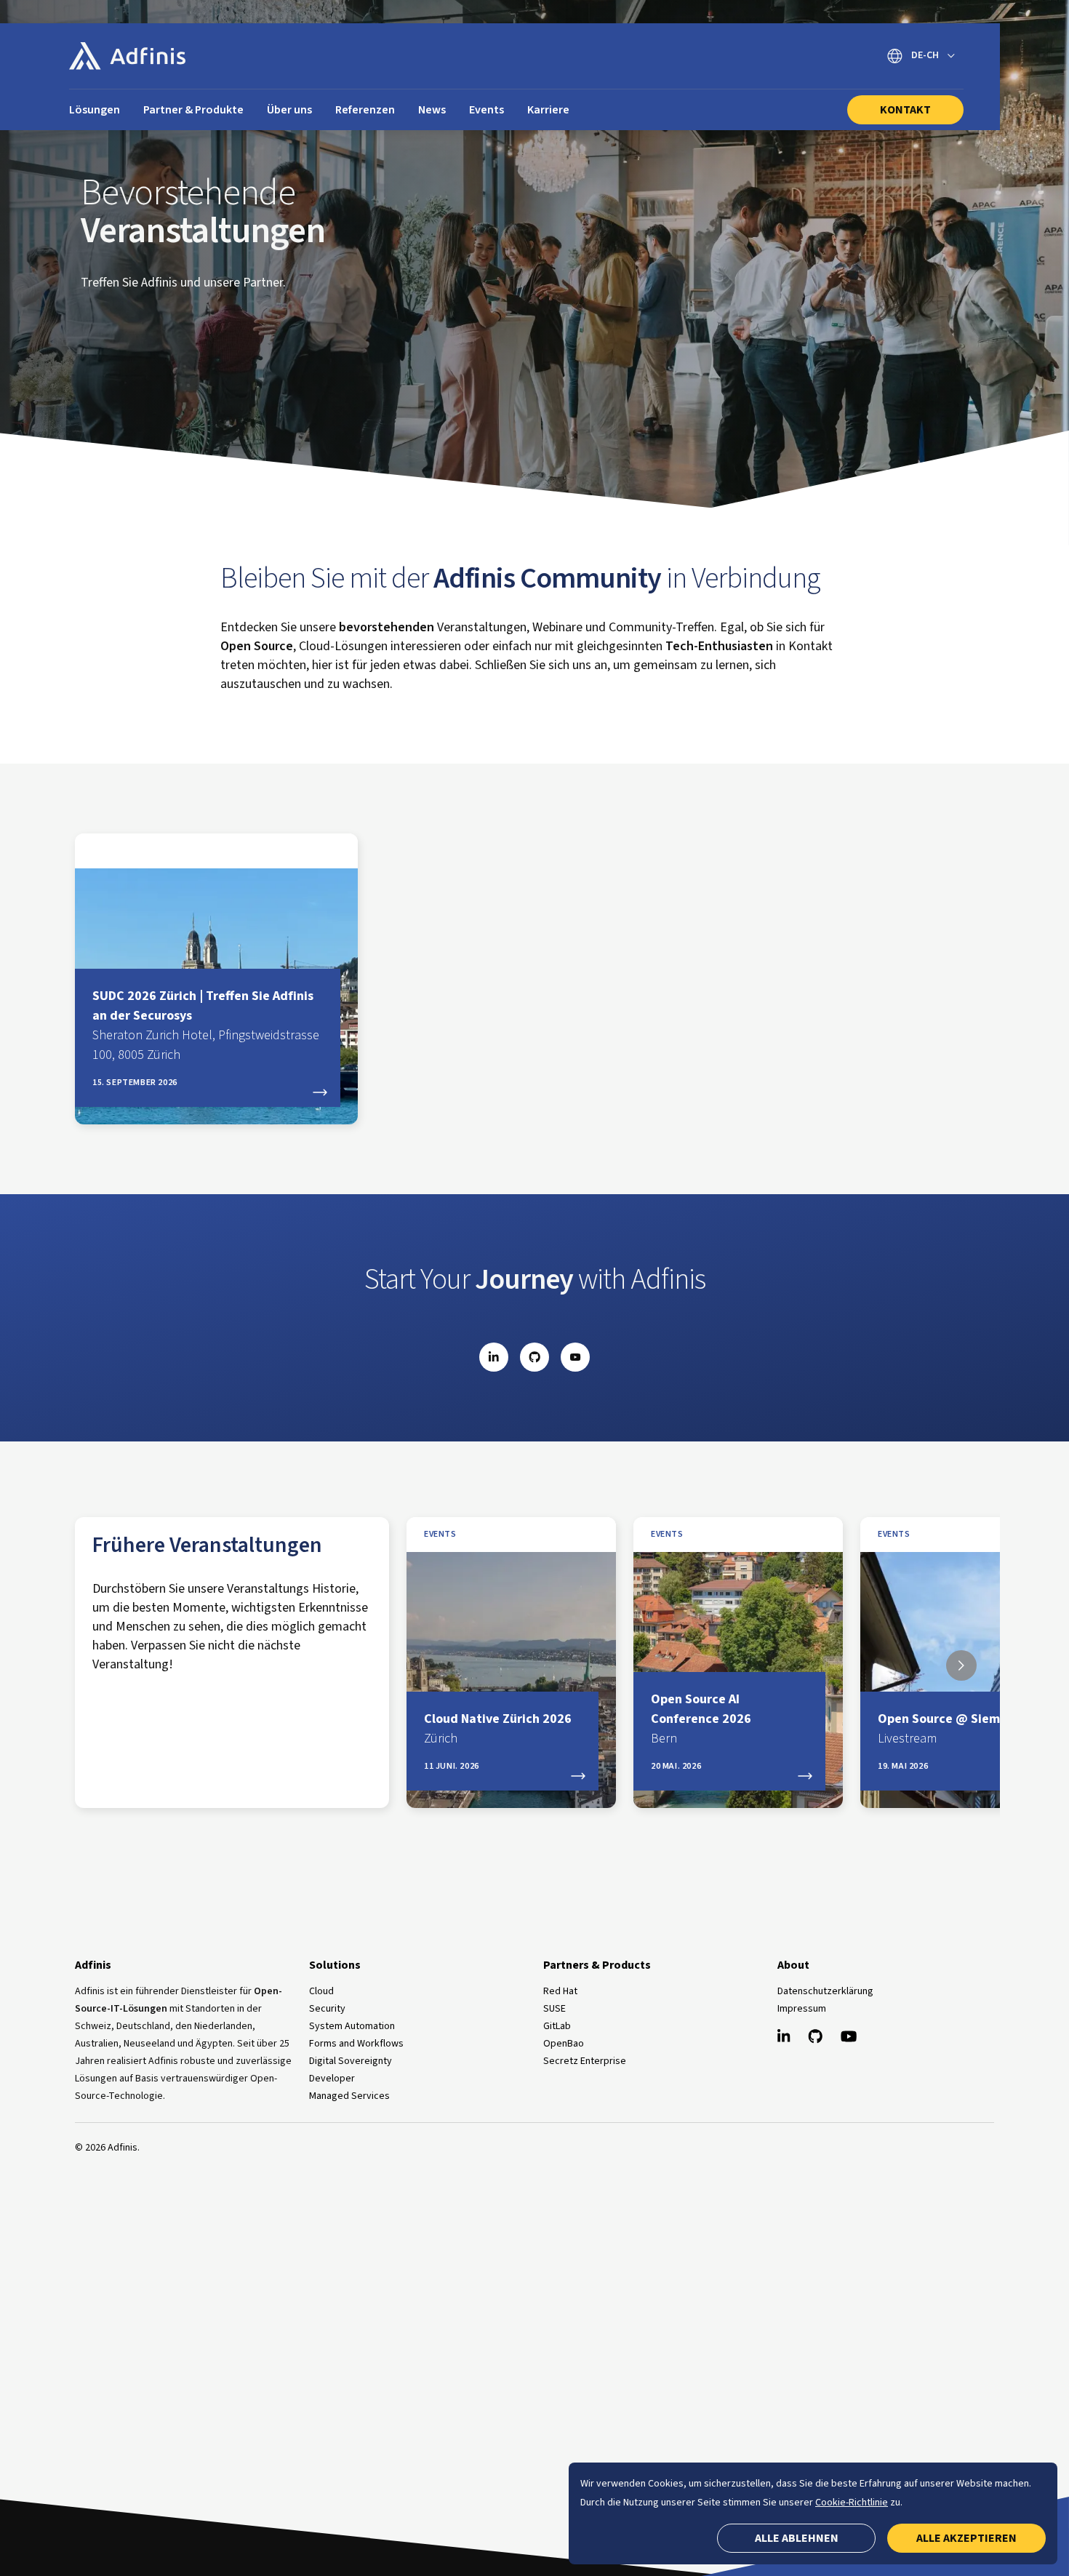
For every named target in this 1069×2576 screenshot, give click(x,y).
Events (440, 1535)
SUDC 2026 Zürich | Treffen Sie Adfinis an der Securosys (206, 1025)
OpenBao (564, 2044)
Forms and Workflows (356, 2044)
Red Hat (560, 1991)
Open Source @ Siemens (949, 1729)
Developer (332, 2079)
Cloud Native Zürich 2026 (498, 1729)
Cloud (321, 1991)
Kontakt (905, 110)
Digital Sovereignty (351, 2061)
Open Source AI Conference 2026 (701, 1719)
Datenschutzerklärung (825, 1991)
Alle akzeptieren (966, 2538)
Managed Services (349, 2096)
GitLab (557, 2026)
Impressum (802, 2009)
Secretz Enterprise (585, 2061)
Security (327, 2009)
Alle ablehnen (797, 2538)
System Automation (352, 2026)
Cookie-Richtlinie (852, 2503)
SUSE (554, 2009)
